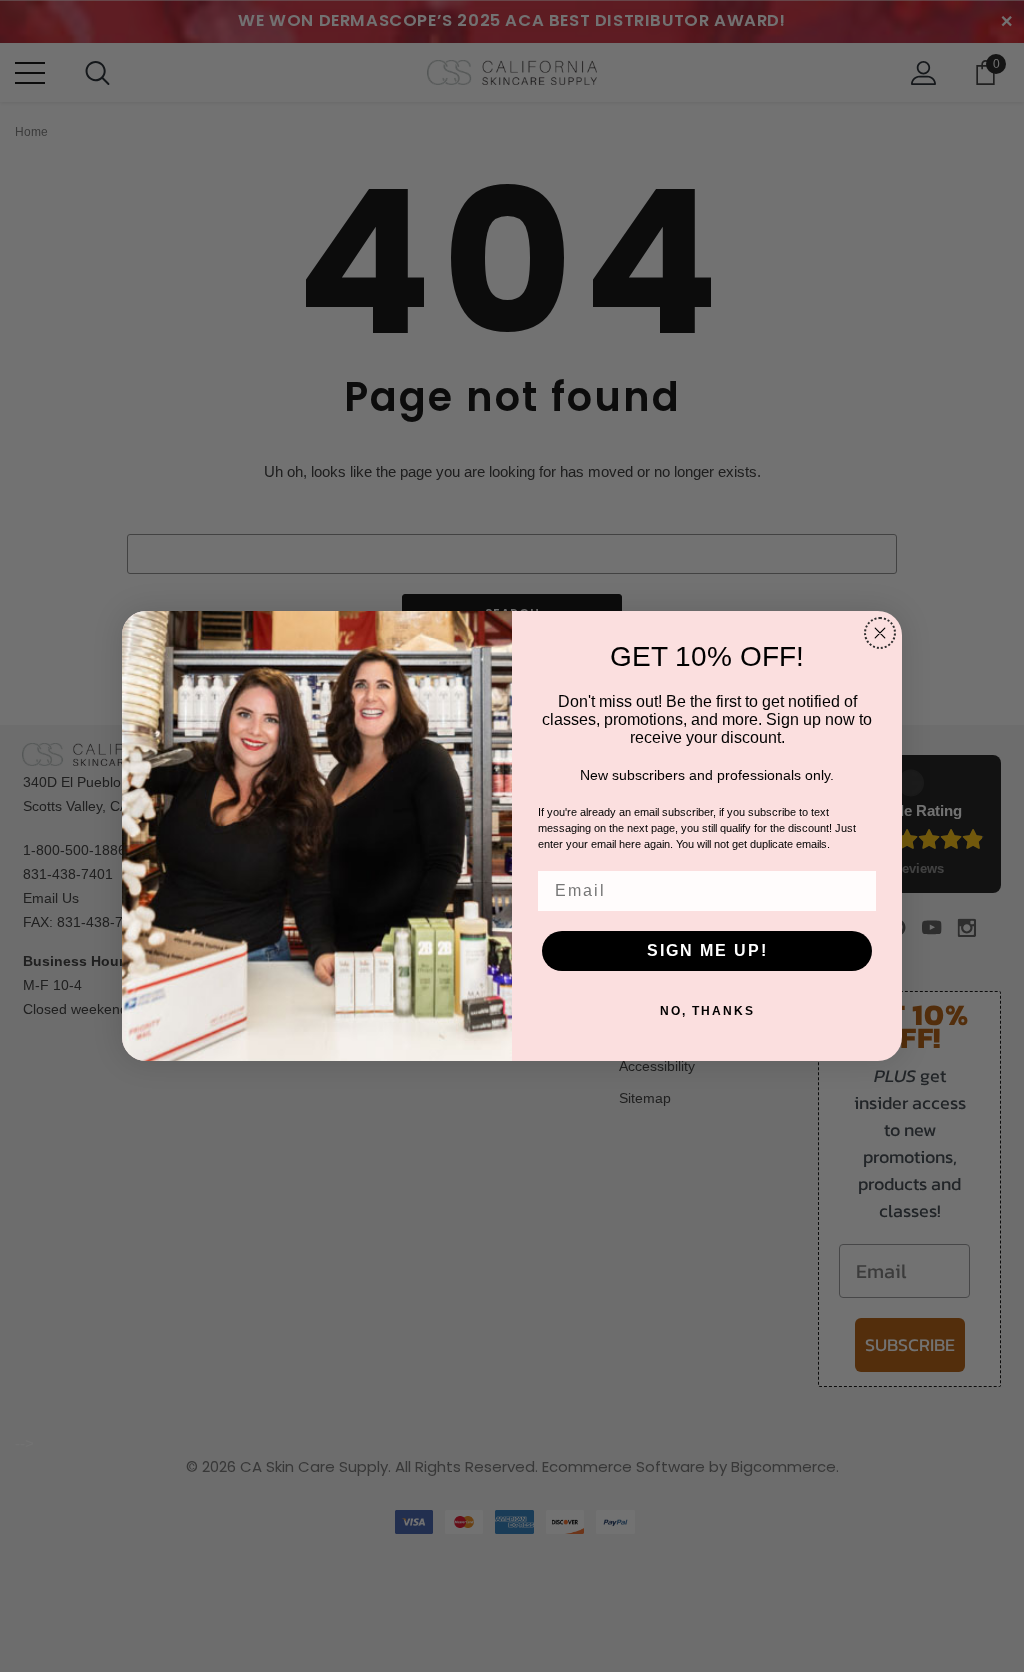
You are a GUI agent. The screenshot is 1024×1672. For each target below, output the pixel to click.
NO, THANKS (707, 1011)
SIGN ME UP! (707, 950)
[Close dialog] (880, 633)
